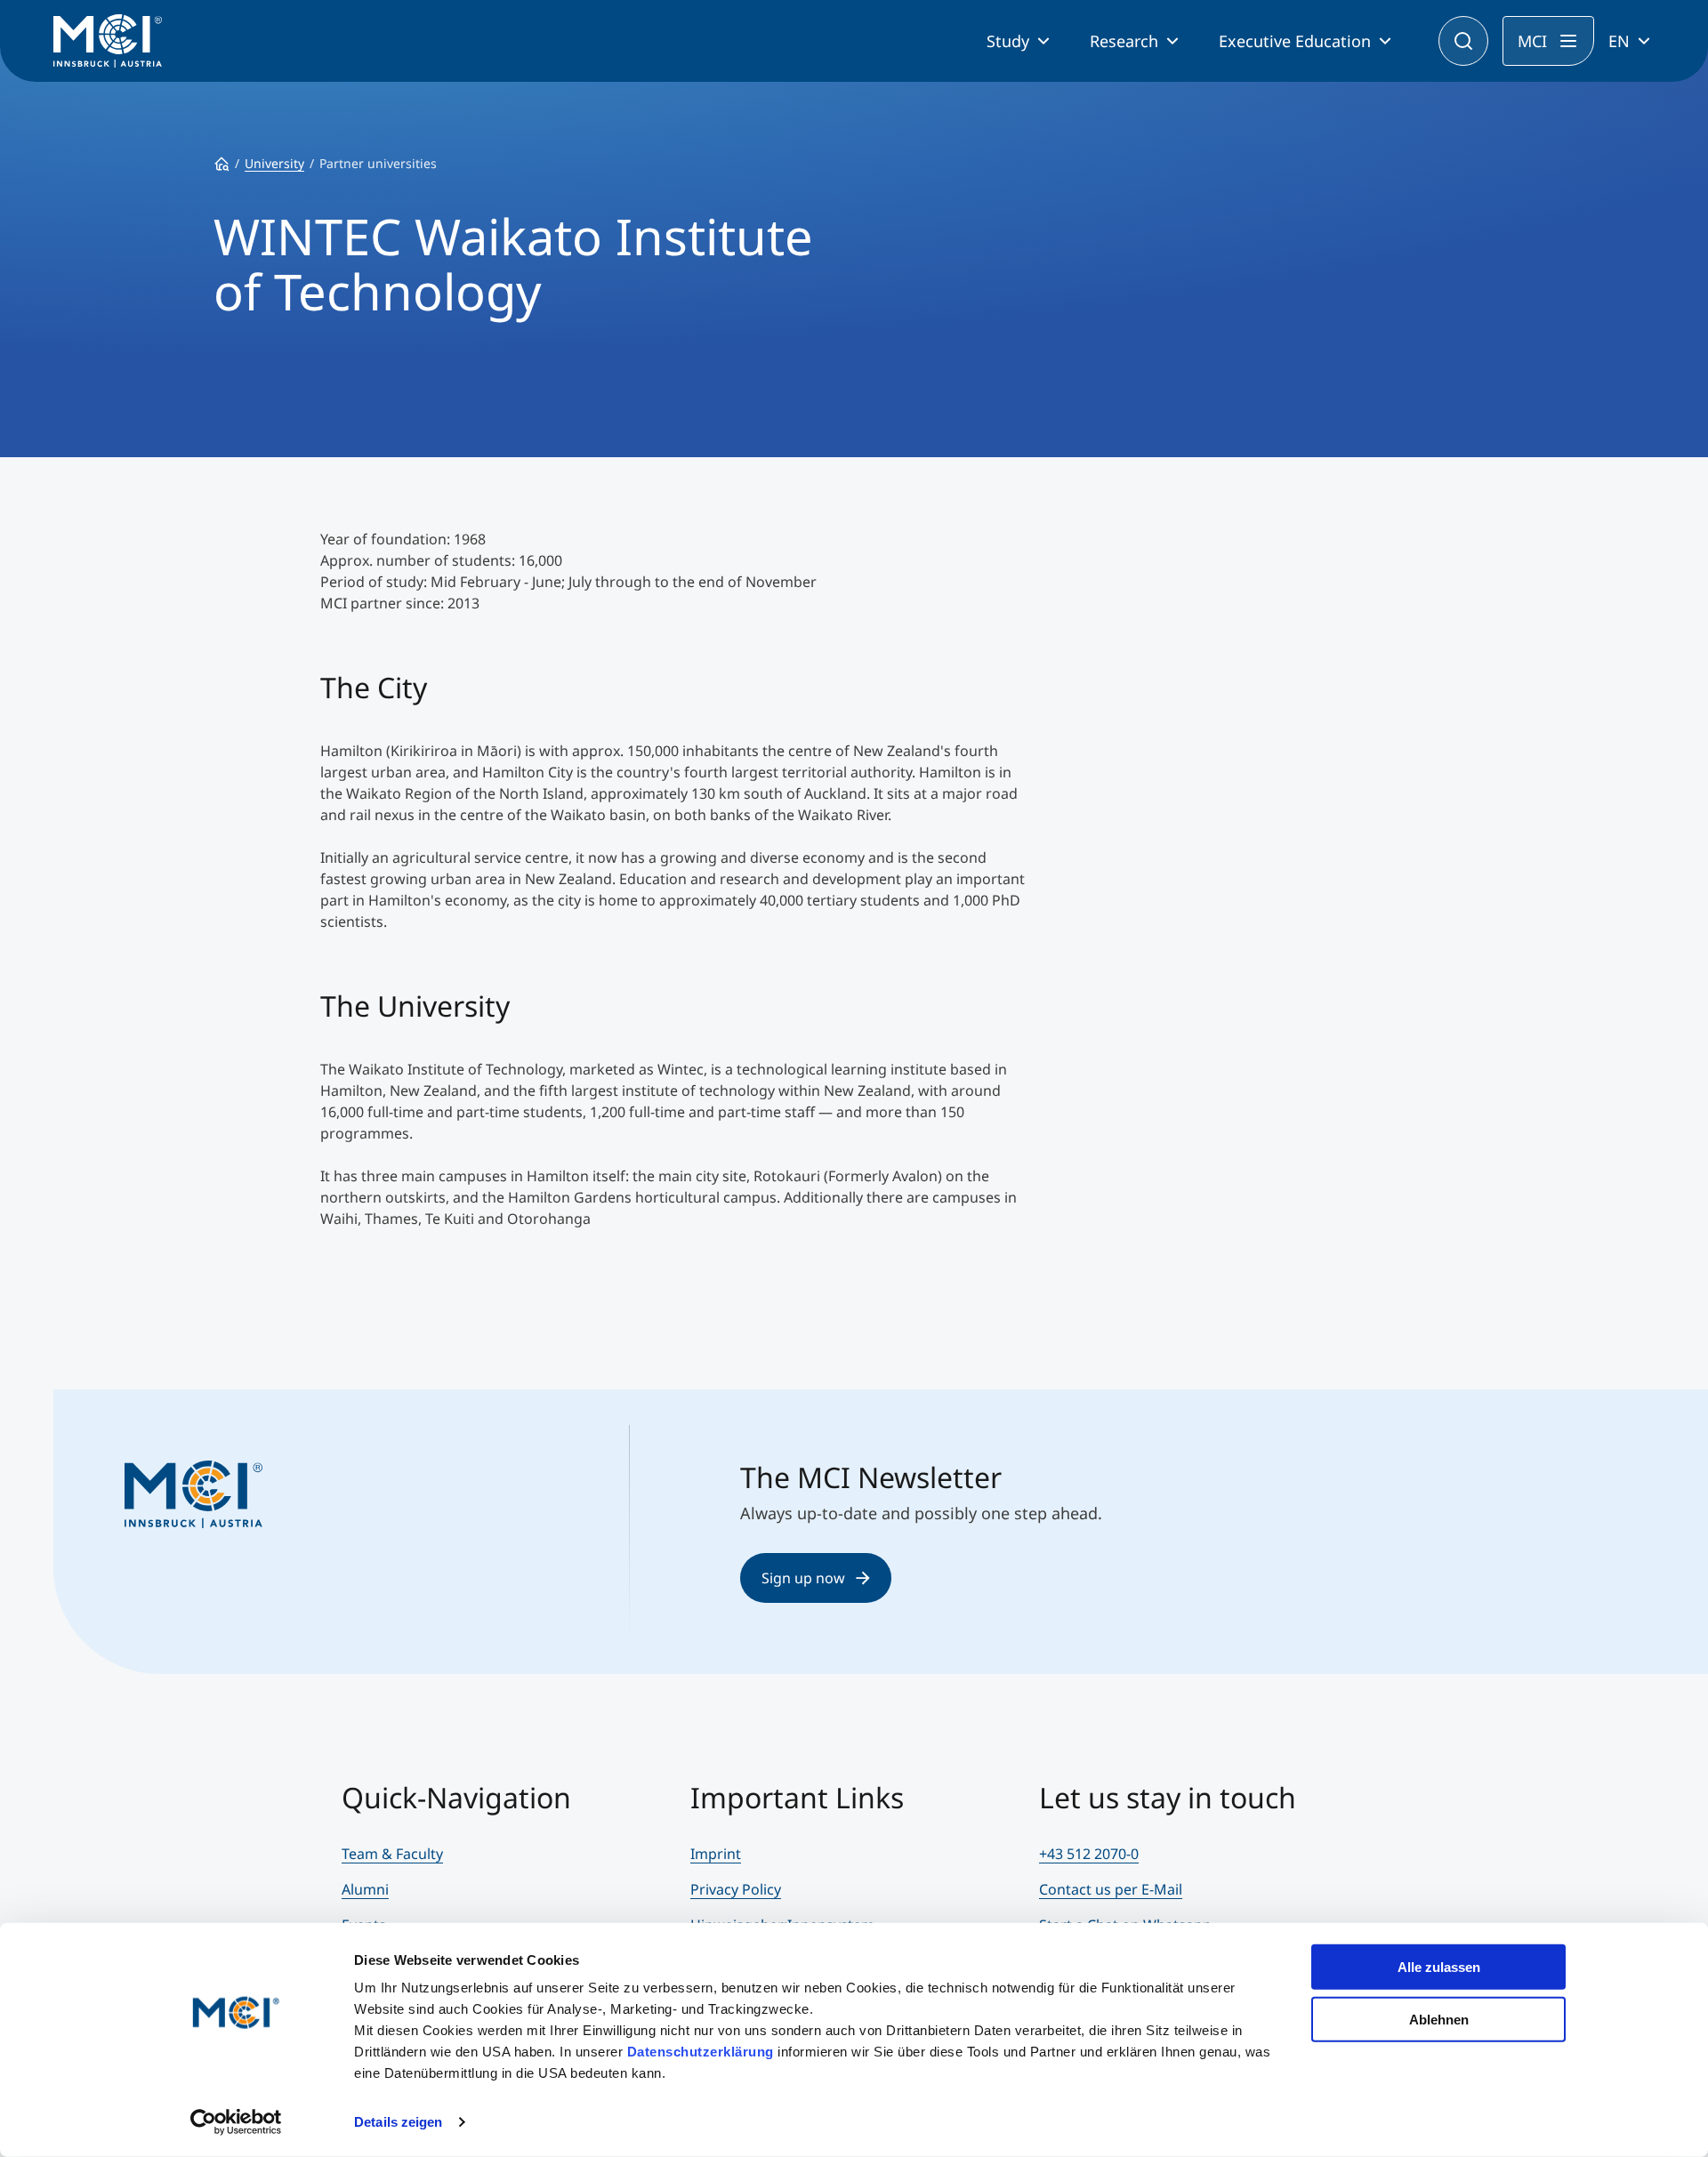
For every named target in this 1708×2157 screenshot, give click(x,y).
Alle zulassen (1439, 1967)
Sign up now (803, 1578)
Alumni (365, 1889)
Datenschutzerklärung (701, 2052)
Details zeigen (398, 2122)
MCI (1532, 41)
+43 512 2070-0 (1089, 1854)
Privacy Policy (736, 1889)
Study (1008, 41)
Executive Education (1295, 41)
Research (1124, 41)
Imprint (716, 1854)
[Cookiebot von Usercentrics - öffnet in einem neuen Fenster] (236, 2122)
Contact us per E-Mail (1111, 1889)
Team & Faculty (392, 1854)
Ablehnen (1439, 2019)
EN (1619, 41)
